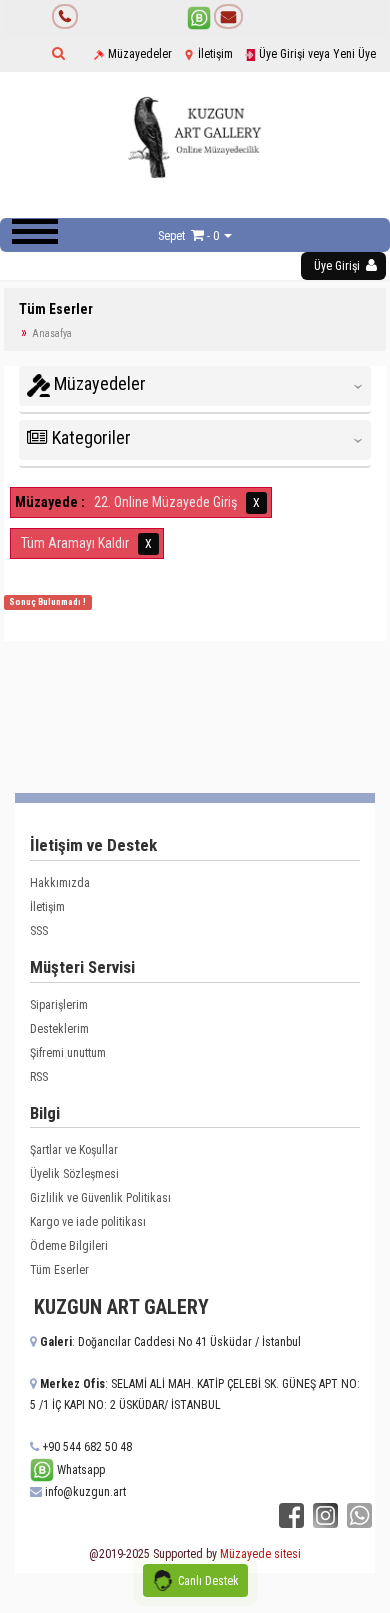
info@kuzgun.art (291, 17)
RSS (39, 1077)
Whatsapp (79, 1470)
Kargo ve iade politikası (88, 1222)
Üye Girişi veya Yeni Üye (316, 54)
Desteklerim (59, 1029)
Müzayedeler (138, 54)
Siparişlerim (59, 1005)
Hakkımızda (60, 883)
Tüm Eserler (59, 1270)
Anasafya (52, 333)
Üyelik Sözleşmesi (74, 1174)
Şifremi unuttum (68, 1053)
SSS (39, 931)
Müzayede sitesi (260, 1554)
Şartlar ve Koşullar (74, 1150)
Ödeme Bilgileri (69, 1246)
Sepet (171, 236)
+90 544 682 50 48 (132, 17)
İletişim (214, 54)
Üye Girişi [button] (338, 266)
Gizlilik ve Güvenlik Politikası (100, 1198)
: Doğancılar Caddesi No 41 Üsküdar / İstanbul (170, 1342)
